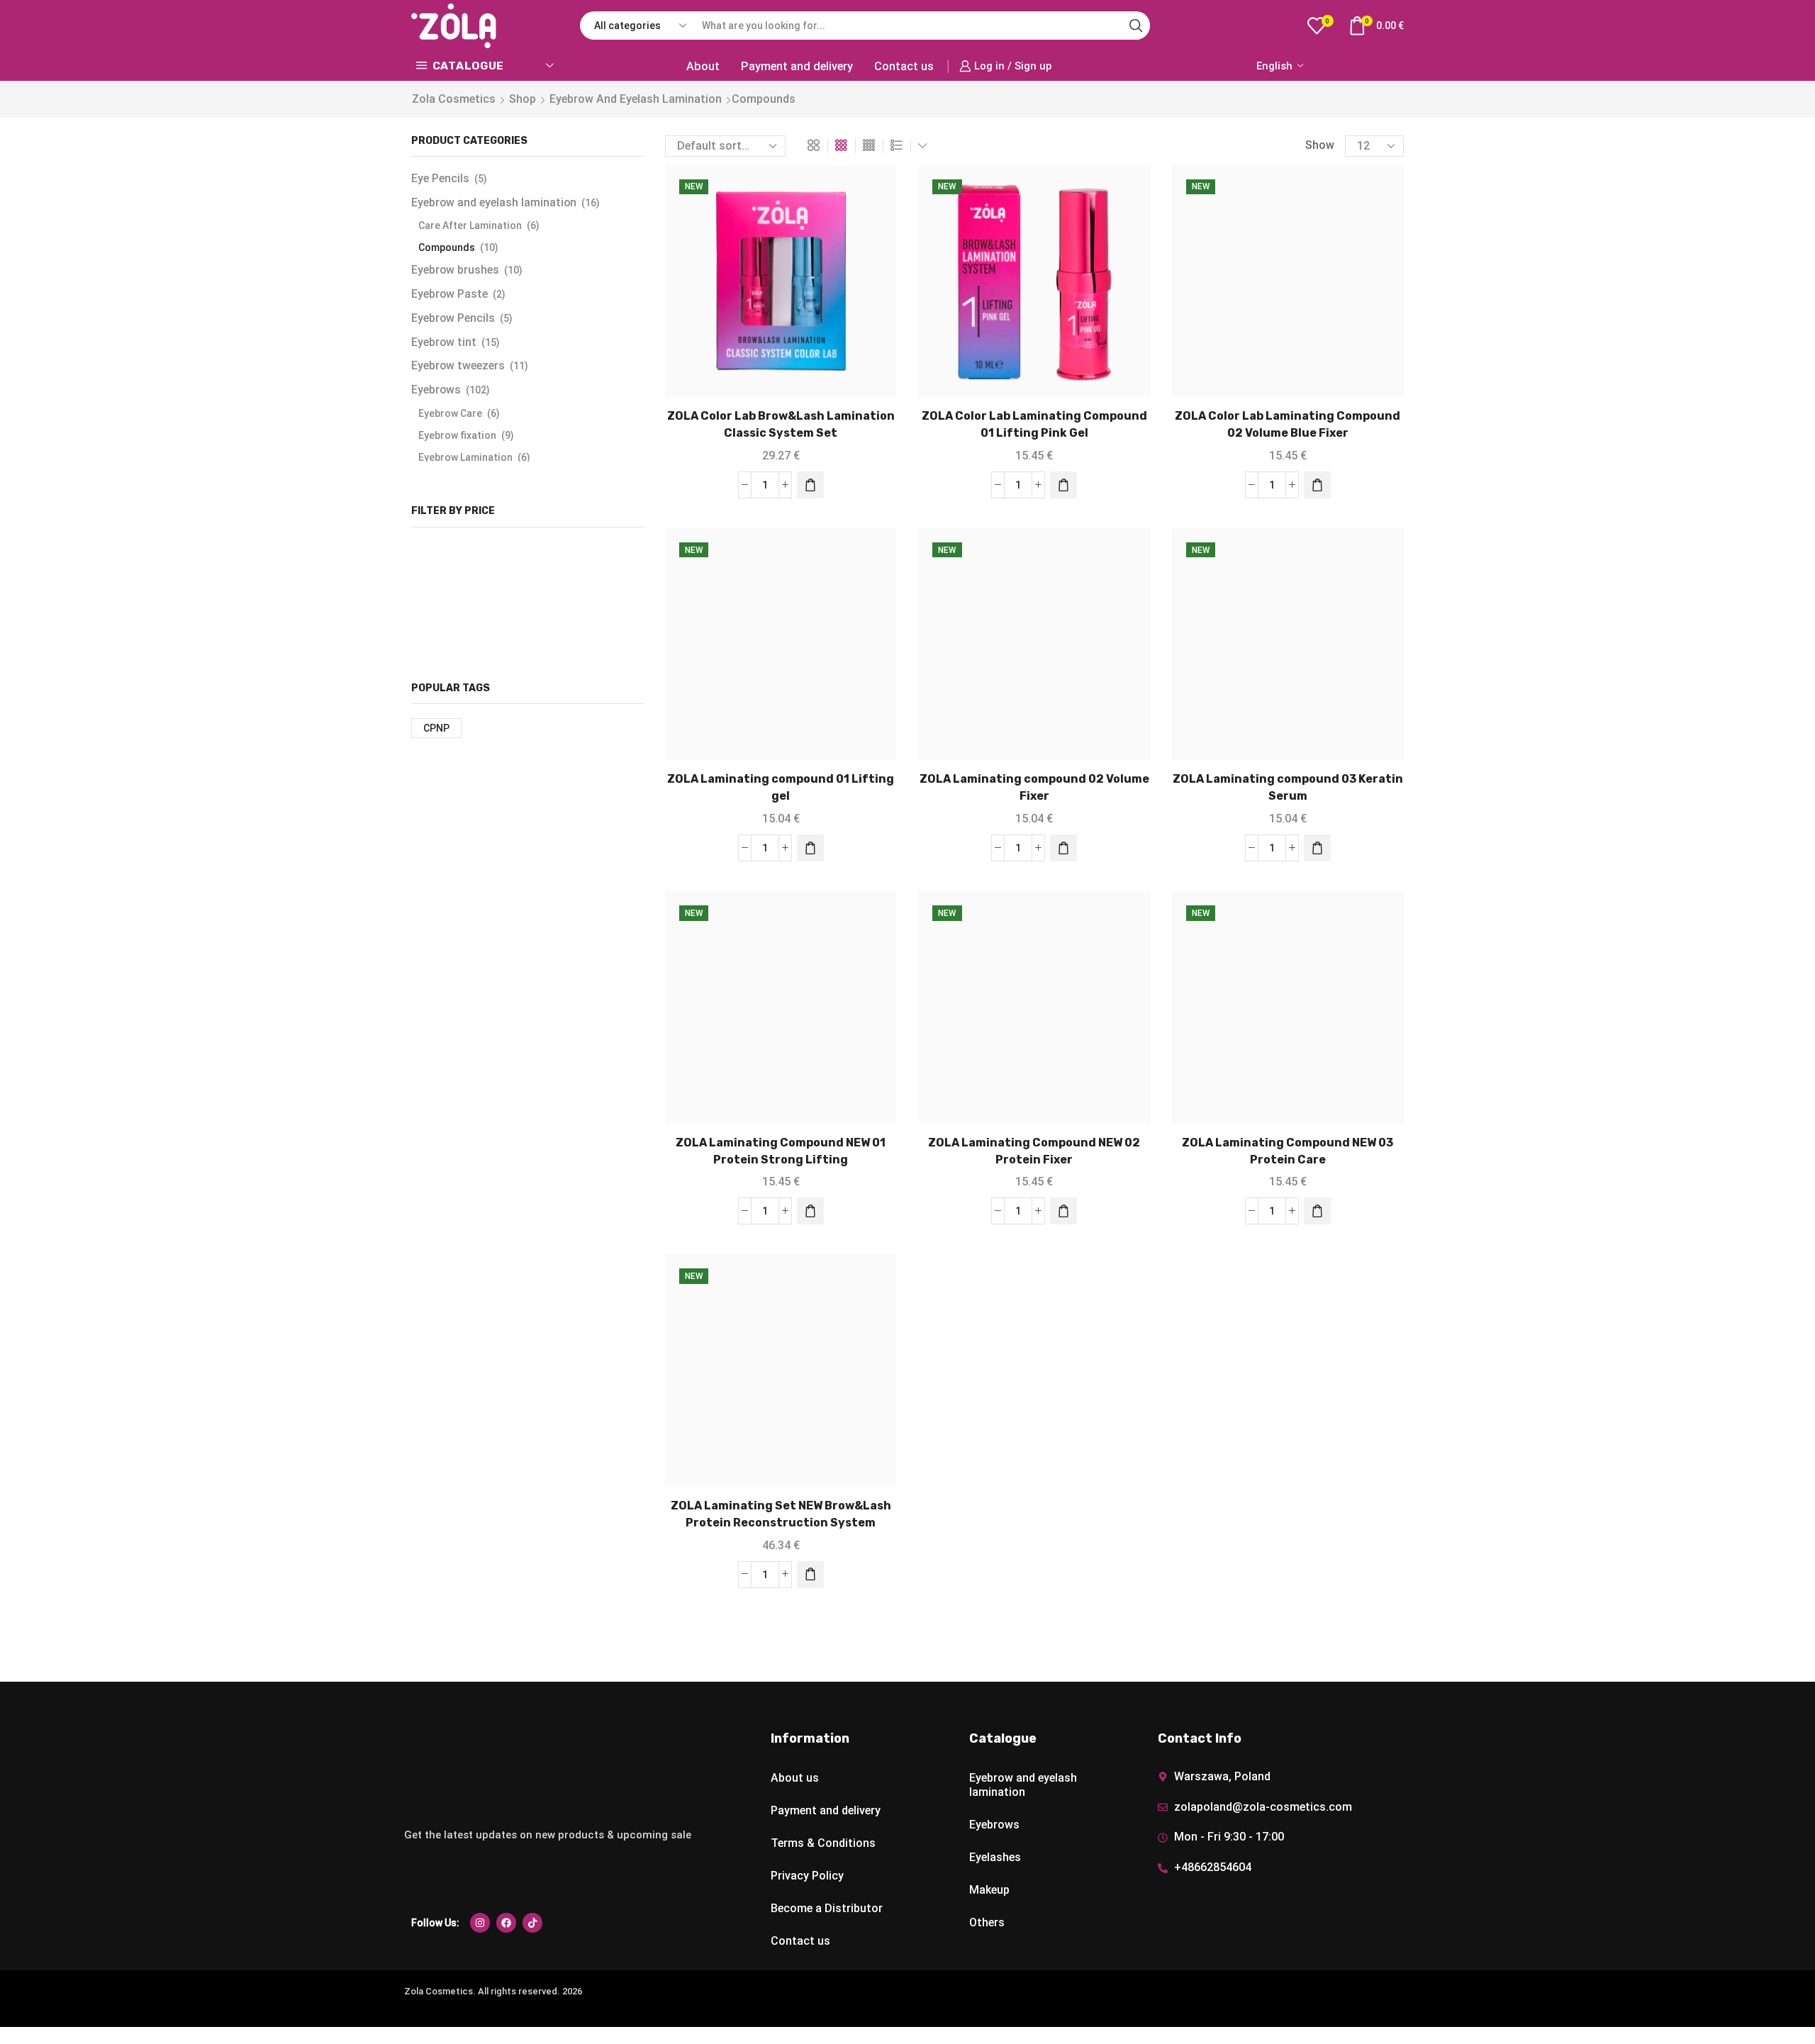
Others (987, 1922)
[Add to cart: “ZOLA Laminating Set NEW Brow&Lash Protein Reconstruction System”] (810, 1575)
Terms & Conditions (823, 1843)
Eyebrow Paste (449, 294)
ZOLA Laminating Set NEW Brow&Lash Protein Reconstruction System (781, 1514)
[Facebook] (506, 1923)
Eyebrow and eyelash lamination (636, 99)
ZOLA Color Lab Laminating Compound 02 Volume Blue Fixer (1288, 424)
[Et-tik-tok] (532, 1923)
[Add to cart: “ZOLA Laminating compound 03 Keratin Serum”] (1317, 848)
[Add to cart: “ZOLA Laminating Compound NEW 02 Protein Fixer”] (1063, 1211)
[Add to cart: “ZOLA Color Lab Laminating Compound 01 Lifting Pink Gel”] (1063, 485)
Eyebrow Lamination (465, 457)
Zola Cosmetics (454, 99)
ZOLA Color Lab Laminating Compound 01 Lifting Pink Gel (1034, 424)
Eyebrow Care (450, 413)
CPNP (436, 728)
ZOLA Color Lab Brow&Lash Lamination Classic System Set (781, 424)
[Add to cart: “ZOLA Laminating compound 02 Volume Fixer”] (1063, 848)
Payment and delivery (797, 66)
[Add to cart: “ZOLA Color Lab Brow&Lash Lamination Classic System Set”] (810, 485)
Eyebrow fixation (457, 435)
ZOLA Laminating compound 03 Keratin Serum (1288, 787)
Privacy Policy (807, 1876)
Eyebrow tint (444, 342)
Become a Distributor (827, 1908)
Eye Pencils (440, 178)
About (703, 66)
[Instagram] (480, 1923)
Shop (523, 99)
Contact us (904, 66)
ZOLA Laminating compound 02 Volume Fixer (1034, 787)
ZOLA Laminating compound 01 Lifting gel (781, 787)
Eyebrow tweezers (458, 365)
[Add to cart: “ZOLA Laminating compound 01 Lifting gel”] (810, 848)
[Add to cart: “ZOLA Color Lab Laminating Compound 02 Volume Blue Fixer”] (1317, 485)
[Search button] (1136, 26)
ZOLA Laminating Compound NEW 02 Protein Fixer (1034, 1151)
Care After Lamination (470, 225)
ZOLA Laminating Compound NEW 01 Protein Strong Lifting (781, 1151)
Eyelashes (995, 1857)
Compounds (447, 247)
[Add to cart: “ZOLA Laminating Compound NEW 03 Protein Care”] (1317, 1211)
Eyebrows (436, 390)
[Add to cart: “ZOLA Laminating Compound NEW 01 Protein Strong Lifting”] (810, 1211)
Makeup (989, 1890)
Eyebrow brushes (455, 270)
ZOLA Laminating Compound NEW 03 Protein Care (1288, 1151)
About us (795, 1778)
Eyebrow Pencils (453, 318)
